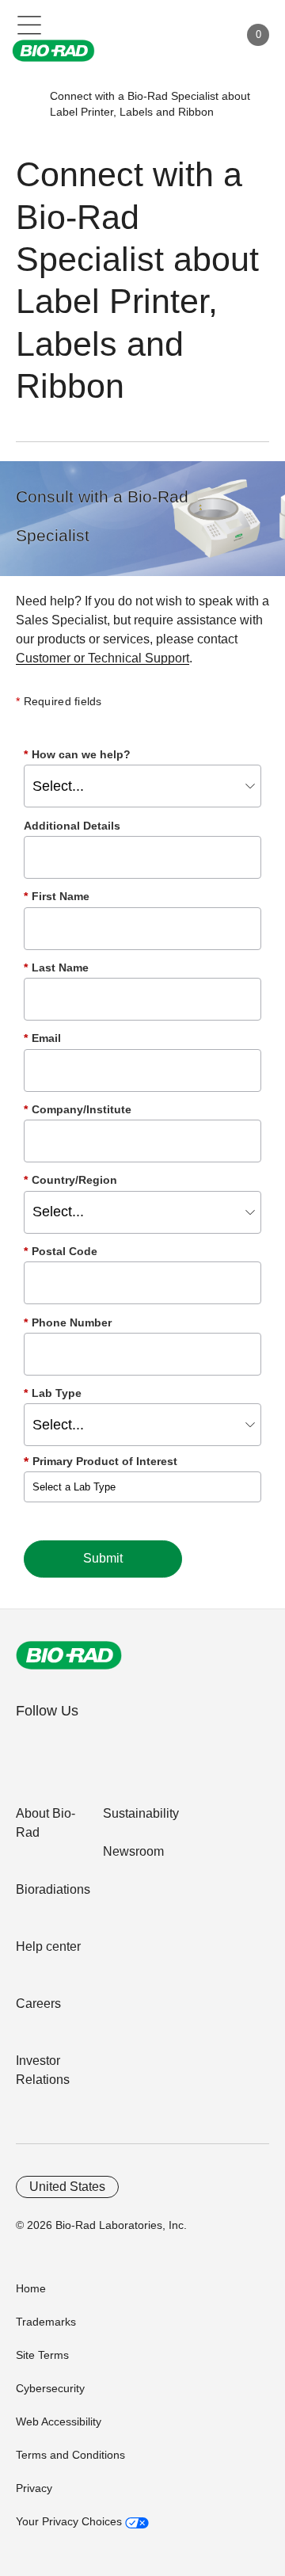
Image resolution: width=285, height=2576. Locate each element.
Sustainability (141, 1813)
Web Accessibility (59, 2421)
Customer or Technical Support (103, 658)
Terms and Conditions (70, 2455)
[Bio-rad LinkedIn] (32, 1746)
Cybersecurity (50, 2388)
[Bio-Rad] (69, 1655)
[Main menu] (30, 24)
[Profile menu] (204, 35)
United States (67, 2187)
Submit (103, 1558)
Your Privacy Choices (70, 2521)
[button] (26, 104)
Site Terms (42, 2355)
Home (31, 2288)
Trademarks (46, 2322)
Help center (48, 1946)
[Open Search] (171, 35)
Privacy (34, 2488)
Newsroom (133, 1851)
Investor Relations (43, 2070)
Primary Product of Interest (105, 1461)
